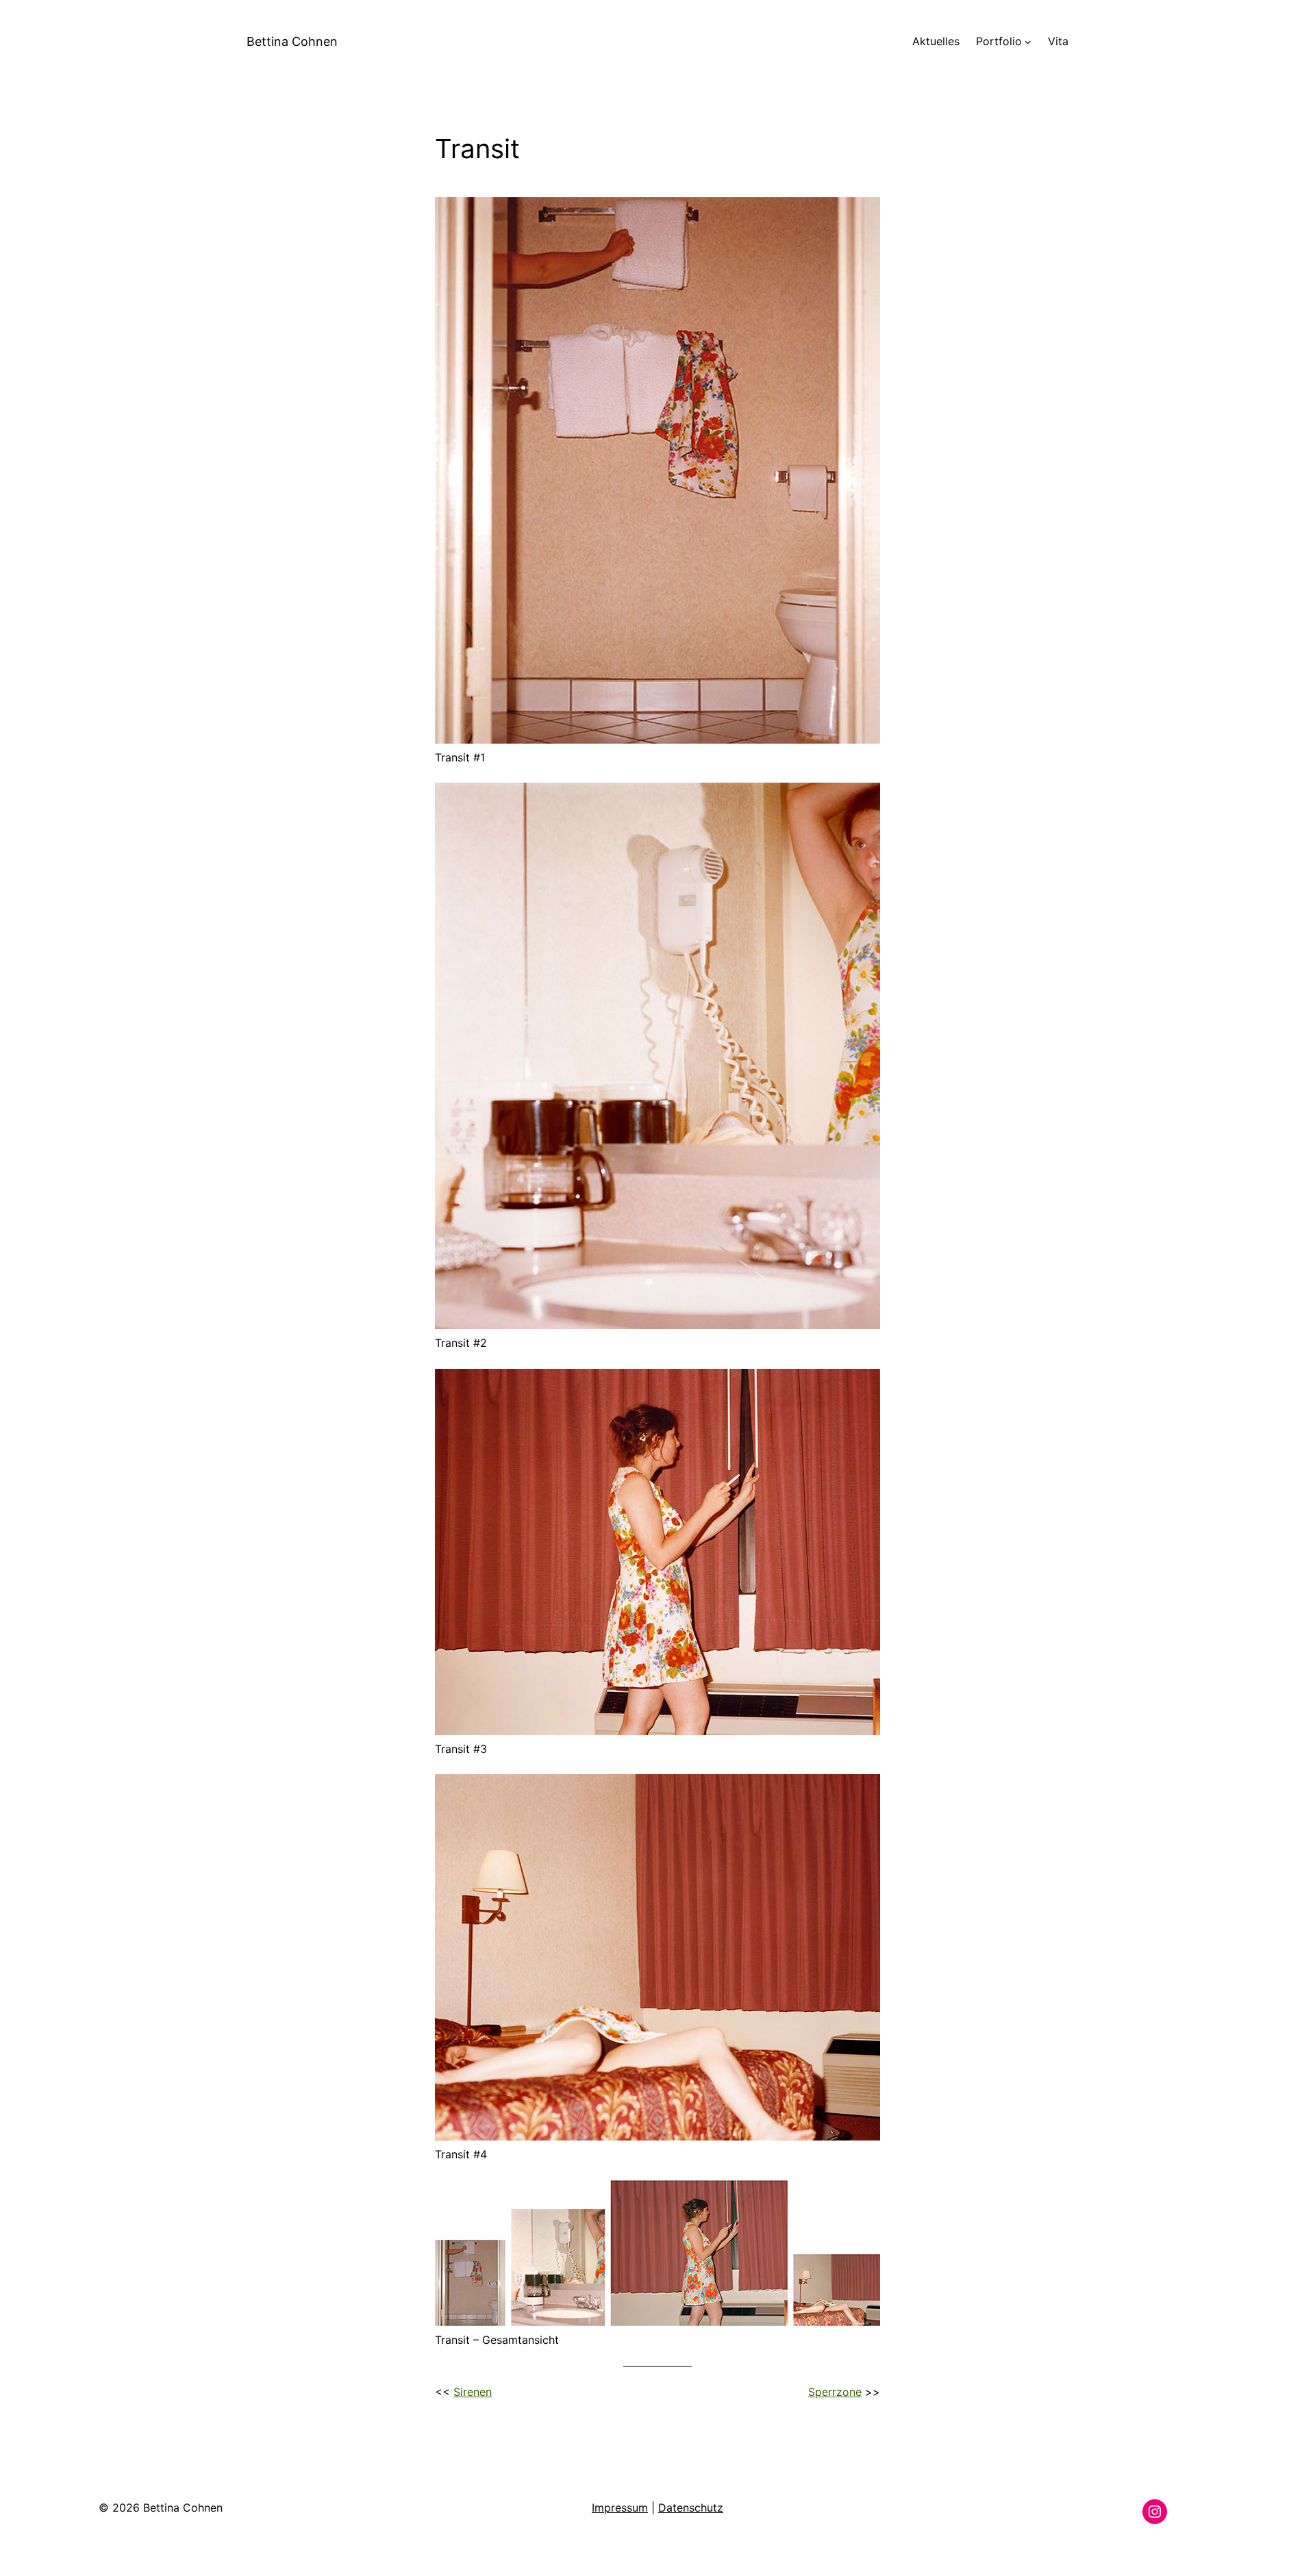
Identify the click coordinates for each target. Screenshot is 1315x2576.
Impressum (620, 2508)
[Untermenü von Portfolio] (1028, 42)
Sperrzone (835, 2392)
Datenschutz (691, 2508)
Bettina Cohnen (292, 41)
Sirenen (473, 2392)
